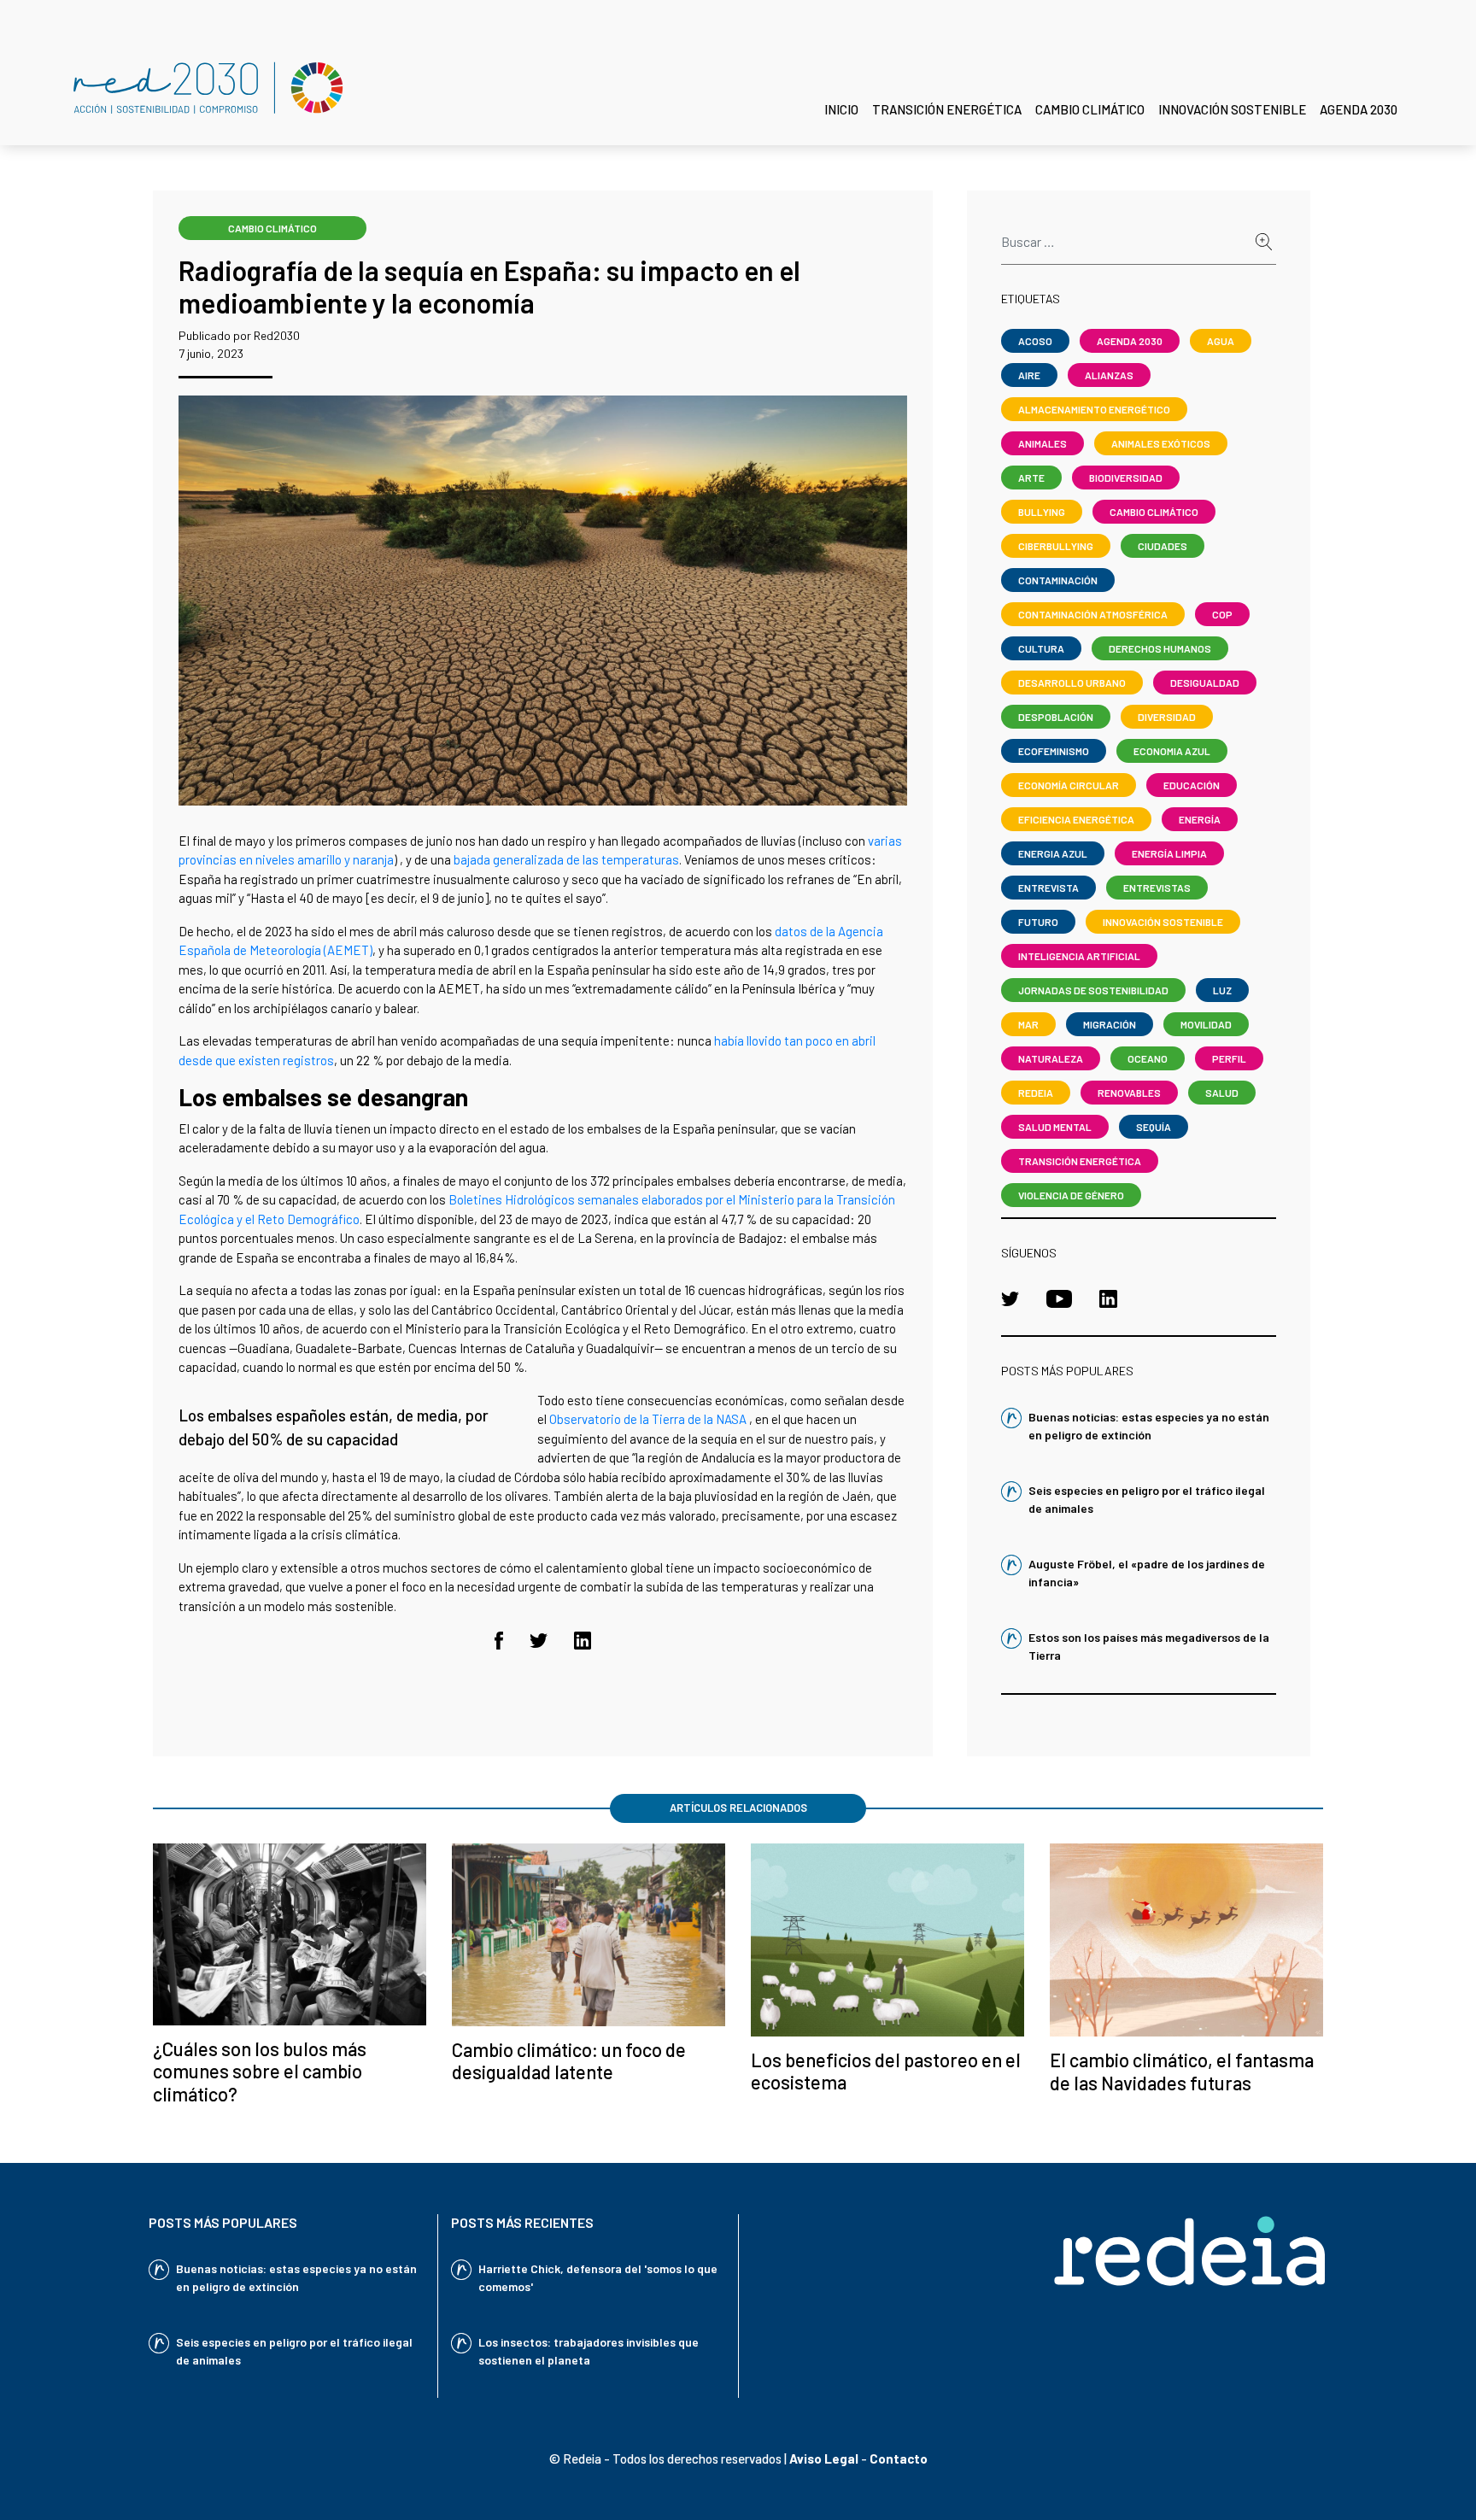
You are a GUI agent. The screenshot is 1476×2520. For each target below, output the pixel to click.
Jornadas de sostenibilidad (1093, 990)
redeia (1036, 1093)
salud (1222, 1093)
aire (1029, 375)
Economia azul (1172, 751)
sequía (1154, 1127)
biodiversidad (1126, 478)
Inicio (841, 109)
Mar (1028, 1024)
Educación (1192, 785)
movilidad (1206, 1024)
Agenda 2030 (1359, 109)
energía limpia (1169, 853)
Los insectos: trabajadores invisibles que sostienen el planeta (589, 2351)
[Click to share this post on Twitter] (539, 1638)
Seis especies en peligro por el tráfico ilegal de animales (1147, 1499)
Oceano (1148, 1058)
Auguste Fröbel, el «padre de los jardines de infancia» (1147, 1573)
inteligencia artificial (1079, 956)
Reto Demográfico (308, 1219)
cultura (1041, 648)
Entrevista (1048, 888)
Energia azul (1053, 853)
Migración (1110, 1024)
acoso (1035, 341)
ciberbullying (1056, 546)
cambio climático (272, 228)
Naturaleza (1051, 1058)
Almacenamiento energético (1094, 409)
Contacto (899, 2458)
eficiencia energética (1076, 819)
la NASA (725, 1419)
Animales (1043, 443)
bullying (1042, 512)
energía (1200, 819)
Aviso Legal (824, 2458)
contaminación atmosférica (1093, 614)
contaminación (1058, 580)
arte (1031, 478)
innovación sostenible (1163, 922)
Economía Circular (1069, 785)
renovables (1129, 1093)
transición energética (1080, 1161)
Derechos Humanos (1160, 648)
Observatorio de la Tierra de (627, 1419)
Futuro (1038, 922)
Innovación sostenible (1232, 109)
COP (1222, 614)
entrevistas (1157, 888)
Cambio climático (1090, 109)
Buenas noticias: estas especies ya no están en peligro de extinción (1149, 1426)
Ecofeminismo (1054, 751)
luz (1222, 990)
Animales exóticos (1161, 443)
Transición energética (947, 109)
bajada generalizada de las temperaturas (566, 859)
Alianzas (1109, 375)
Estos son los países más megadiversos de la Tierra (1149, 1646)
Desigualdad (1205, 683)
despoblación (1056, 717)
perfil (1229, 1058)
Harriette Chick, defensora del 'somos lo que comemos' (598, 2277)
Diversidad (1167, 717)
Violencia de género (1071, 1195)
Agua (1221, 341)
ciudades (1163, 546)
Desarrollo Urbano (1072, 683)
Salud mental (1055, 1127)
